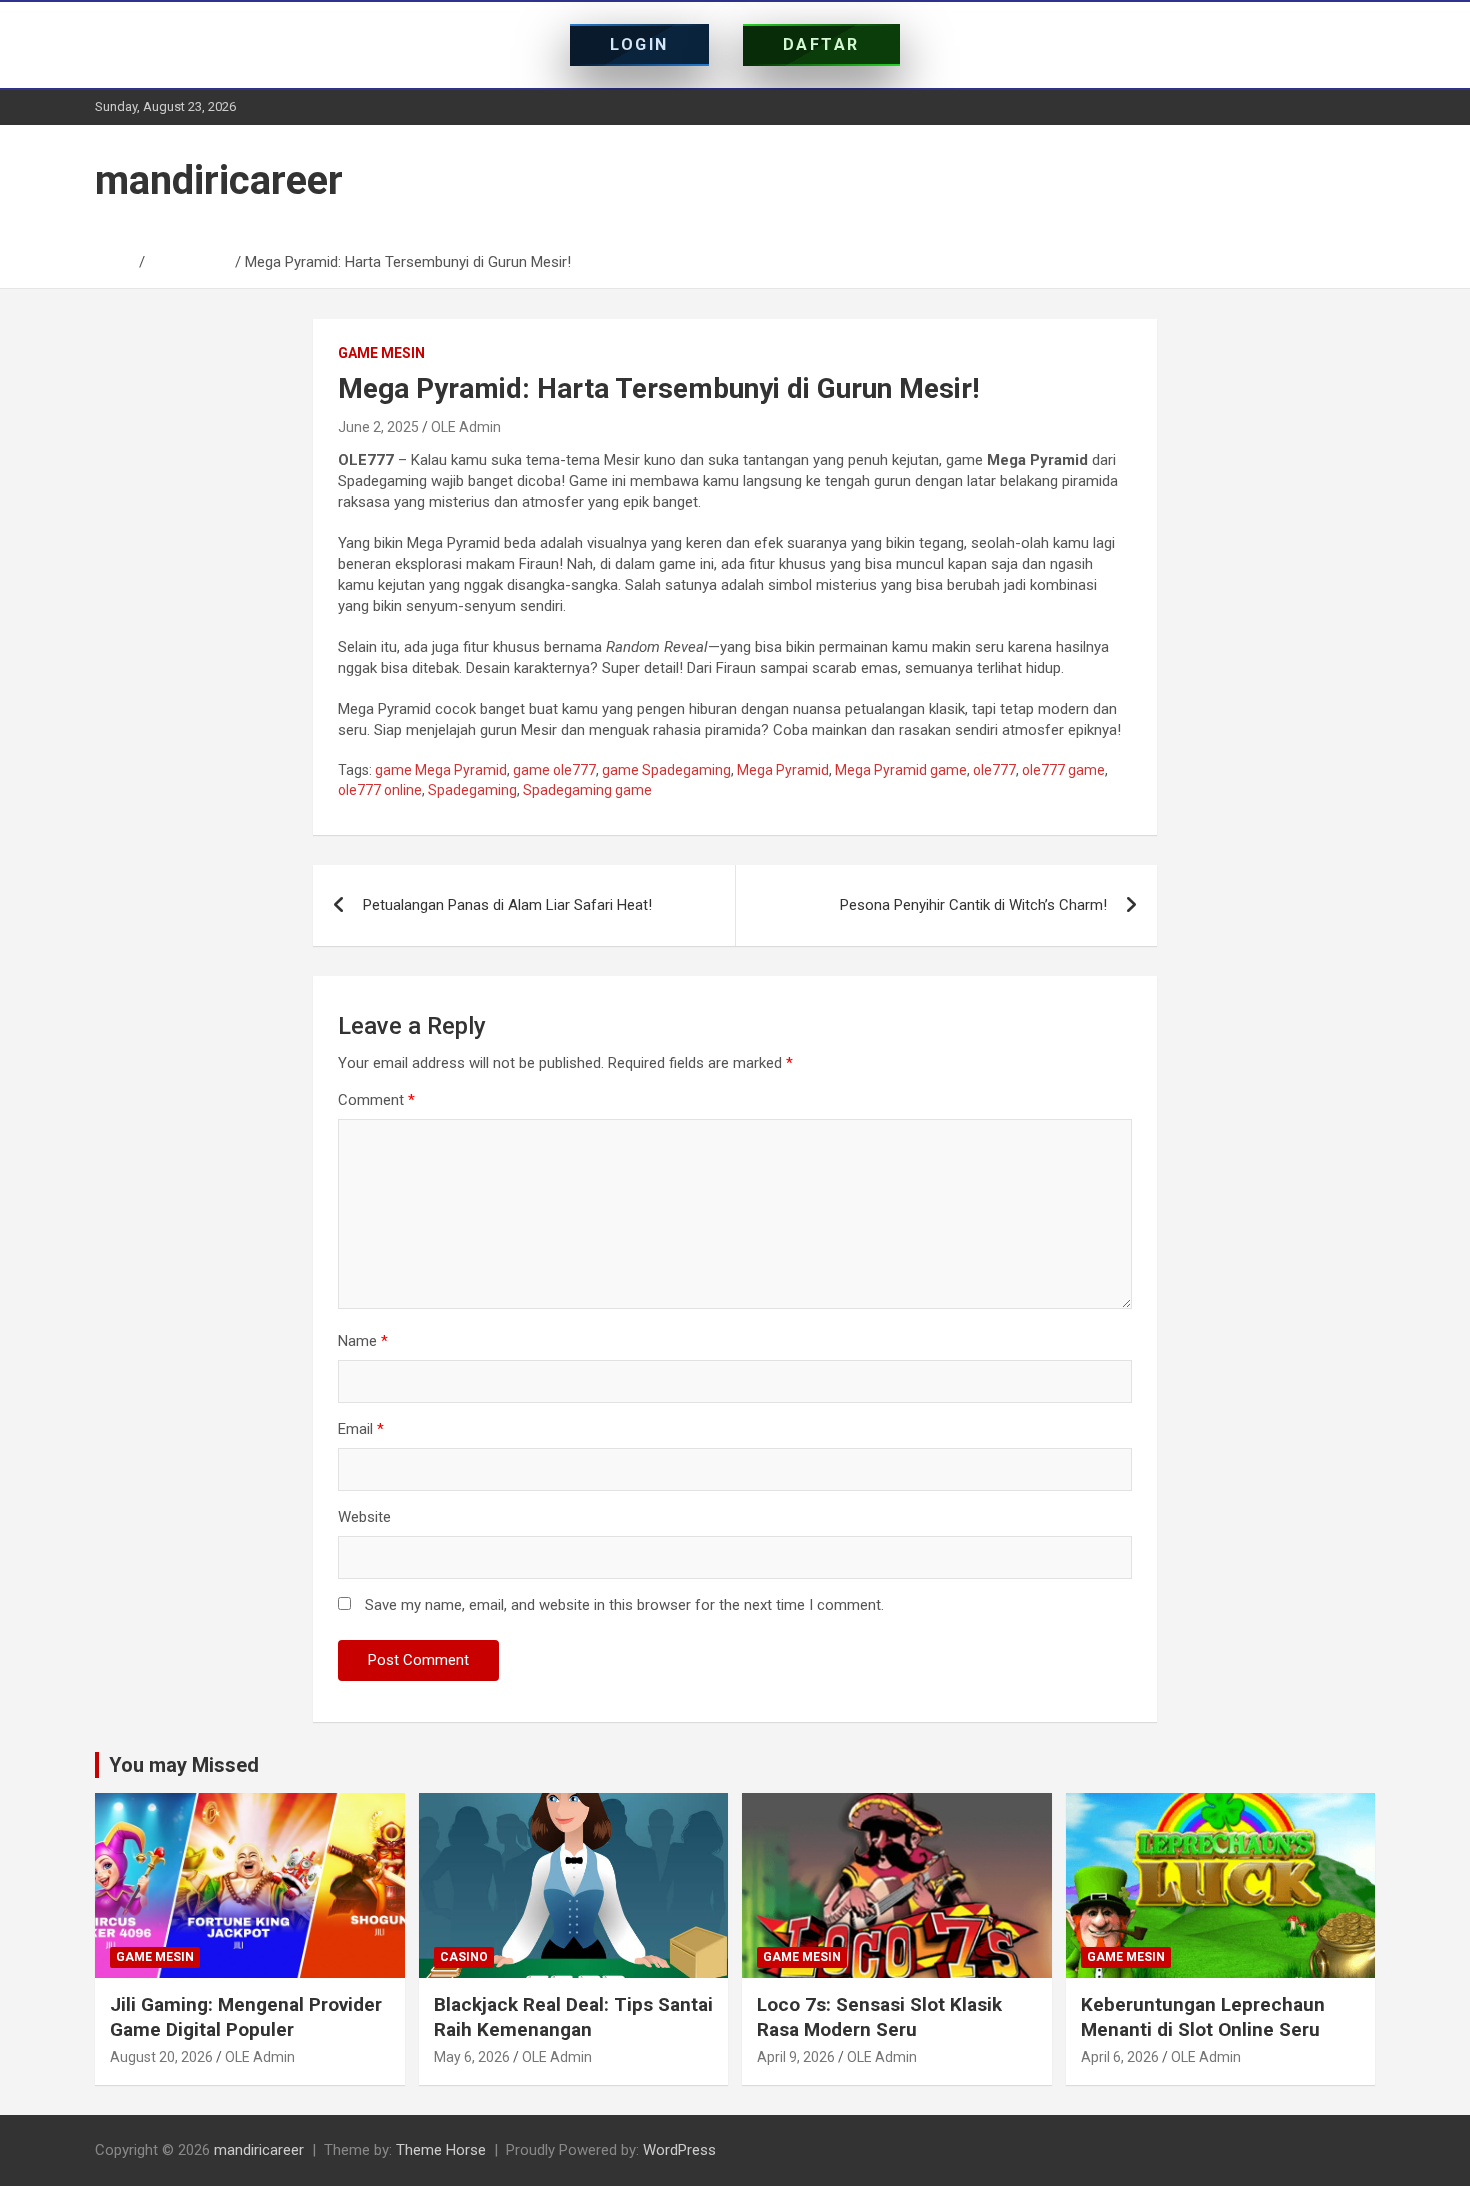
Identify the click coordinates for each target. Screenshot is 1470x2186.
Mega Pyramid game (901, 770)
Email (361, 1429)
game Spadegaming (666, 770)
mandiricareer (219, 180)
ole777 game (1063, 770)
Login (639, 44)
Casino (464, 1957)
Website (364, 1517)
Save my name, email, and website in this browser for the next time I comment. (624, 1605)
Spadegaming (472, 790)
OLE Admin (466, 427)
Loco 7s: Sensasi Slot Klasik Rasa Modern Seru (879, 2017)
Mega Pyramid (783, 770)
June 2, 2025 (378, 427)
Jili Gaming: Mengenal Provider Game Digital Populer (246, 2017)
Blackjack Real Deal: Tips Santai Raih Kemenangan (573, 2017)
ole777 (994, 770)
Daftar (821, 44)
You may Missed (184, 1765)
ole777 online (380, 790)
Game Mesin (381, 353)
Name (363, 1341)
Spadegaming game (587, 790)
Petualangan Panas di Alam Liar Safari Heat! (507, 905)
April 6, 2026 (1120, 2057)
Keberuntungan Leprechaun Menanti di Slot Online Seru (1203, 2017)
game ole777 (554, 770)
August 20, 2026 (161, 2057)
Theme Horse (441, 2150)
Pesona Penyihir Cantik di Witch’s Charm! (973, 905)
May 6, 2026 (472, 2057)
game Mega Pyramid (441, 770)
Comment (376, 1100)
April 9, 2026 (796, 2057)
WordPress (679, 2150)
